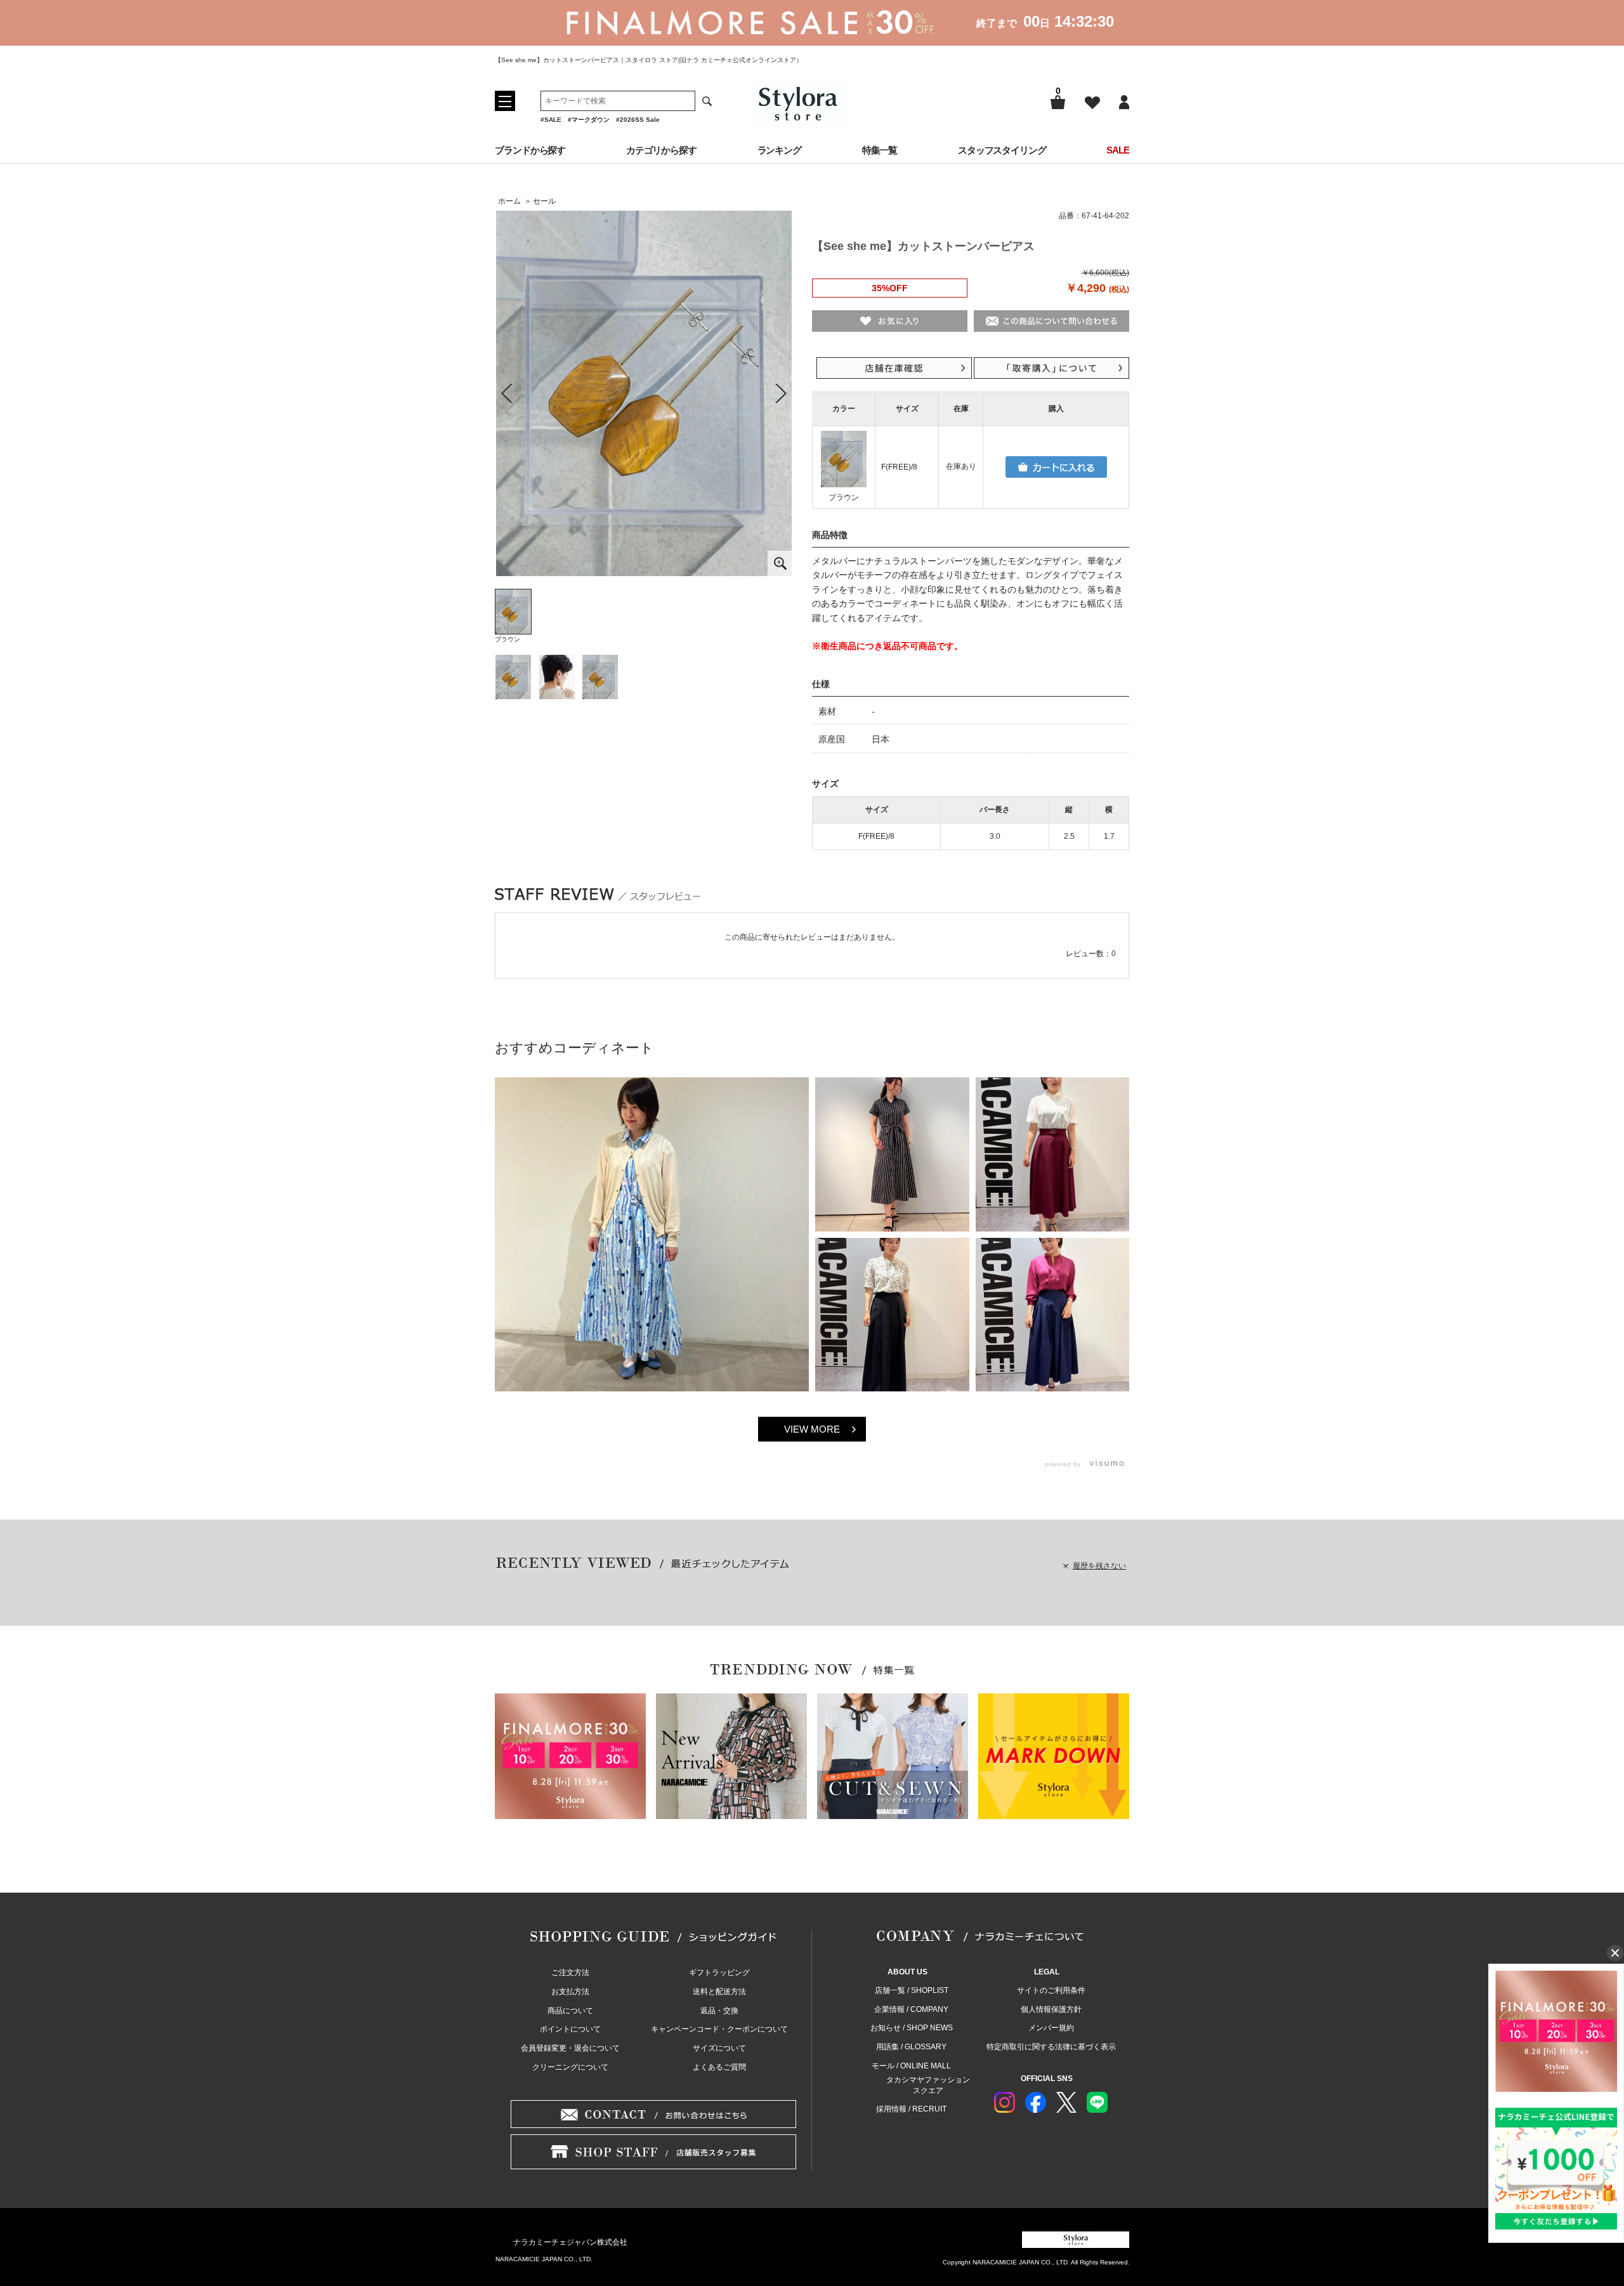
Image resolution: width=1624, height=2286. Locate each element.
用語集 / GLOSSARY (911, 2047)
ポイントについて (570, 2029)
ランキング (780, 150)
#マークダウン (589, 120)
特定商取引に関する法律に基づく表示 (1051, 2047)
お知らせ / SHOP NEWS (912, 2028)
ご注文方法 (570, 1973)
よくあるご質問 (719, 2067)
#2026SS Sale (638, 120)
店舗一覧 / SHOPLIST (912, 1990)
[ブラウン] (644, 393)
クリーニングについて (570, 2067)
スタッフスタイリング (1002, 150)
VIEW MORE (812, 1429)
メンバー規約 (1051, 2028)
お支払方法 (570, 1992)
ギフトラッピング (719, 1973)
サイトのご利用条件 (1051, 1990)
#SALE (551, 120)
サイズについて (719, 2048)
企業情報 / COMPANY (911, 2009)
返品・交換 (719, 2011)
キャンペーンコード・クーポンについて (719, 2029)
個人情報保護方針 (1051, 2009)
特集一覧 (880, 150)
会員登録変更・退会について (570, 2048)
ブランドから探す (530, 150)
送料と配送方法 (719, 1992)
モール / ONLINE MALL (911, 2066)
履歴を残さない (1099, 1566)
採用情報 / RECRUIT (911, 2109)
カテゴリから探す (661, 150)
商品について (570, 2011)
